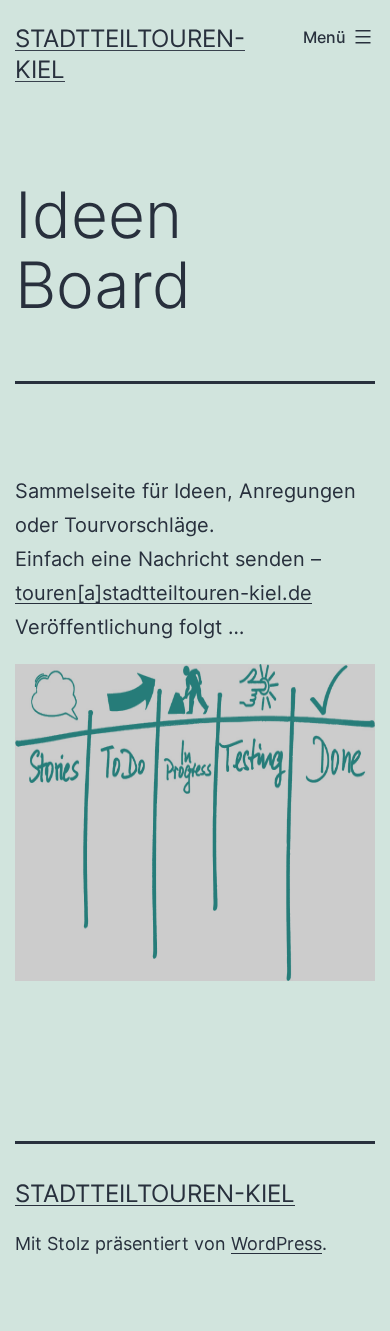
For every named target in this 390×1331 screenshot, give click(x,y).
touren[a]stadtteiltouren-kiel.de (163, 593)
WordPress (276, 1243)
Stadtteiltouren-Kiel (155, 1193)
